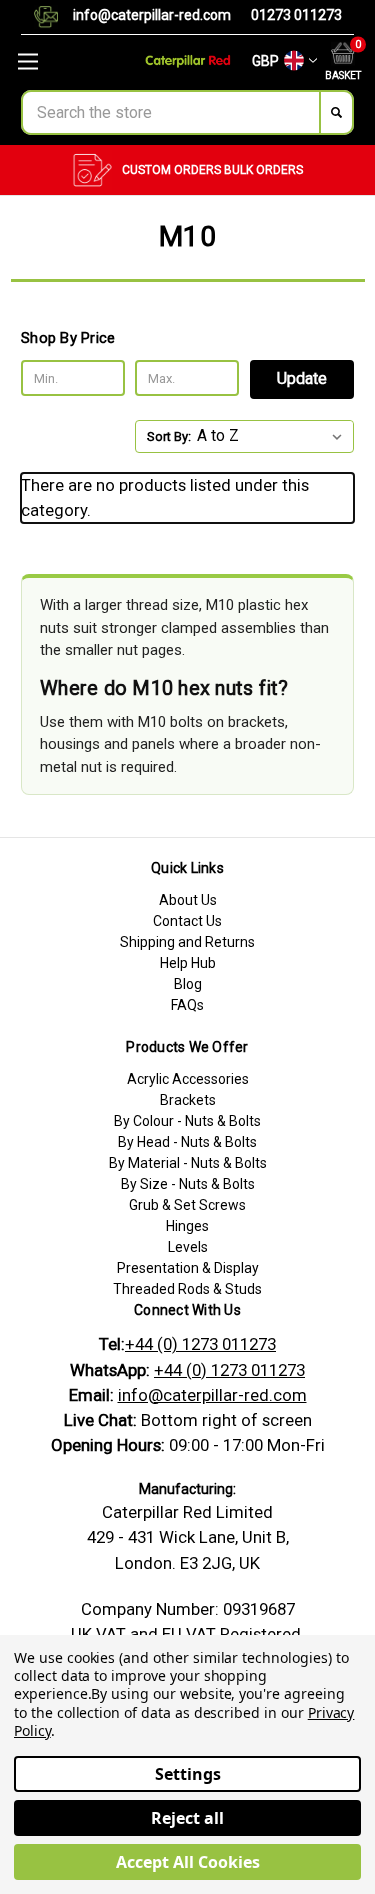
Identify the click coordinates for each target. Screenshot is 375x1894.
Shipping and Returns (187, 942)
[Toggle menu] (62, 61)
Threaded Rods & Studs (187, 1289)
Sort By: (169, 436)
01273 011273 (296, 15)
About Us (188, 900)
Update (302, 378)
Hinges (187, 1226)
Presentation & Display (188, 1268)
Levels (188, 1247)
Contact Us (187, 921)
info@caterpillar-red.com (152, 15)
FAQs (187, 1005)
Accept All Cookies (188, 1862)
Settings (188, 1774)
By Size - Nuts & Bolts (188, 1184)
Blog (188, 984)
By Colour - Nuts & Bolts (187, 1121)
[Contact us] (53, 17)
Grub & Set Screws (187, 1205)
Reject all (187, 1818)
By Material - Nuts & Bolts (188, 1163)
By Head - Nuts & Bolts (187, 1142)
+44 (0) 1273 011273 (200, 1344)
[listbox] (273, 436)
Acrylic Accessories (188, 1079)
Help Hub (188, 963)
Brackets (188, 1100)
